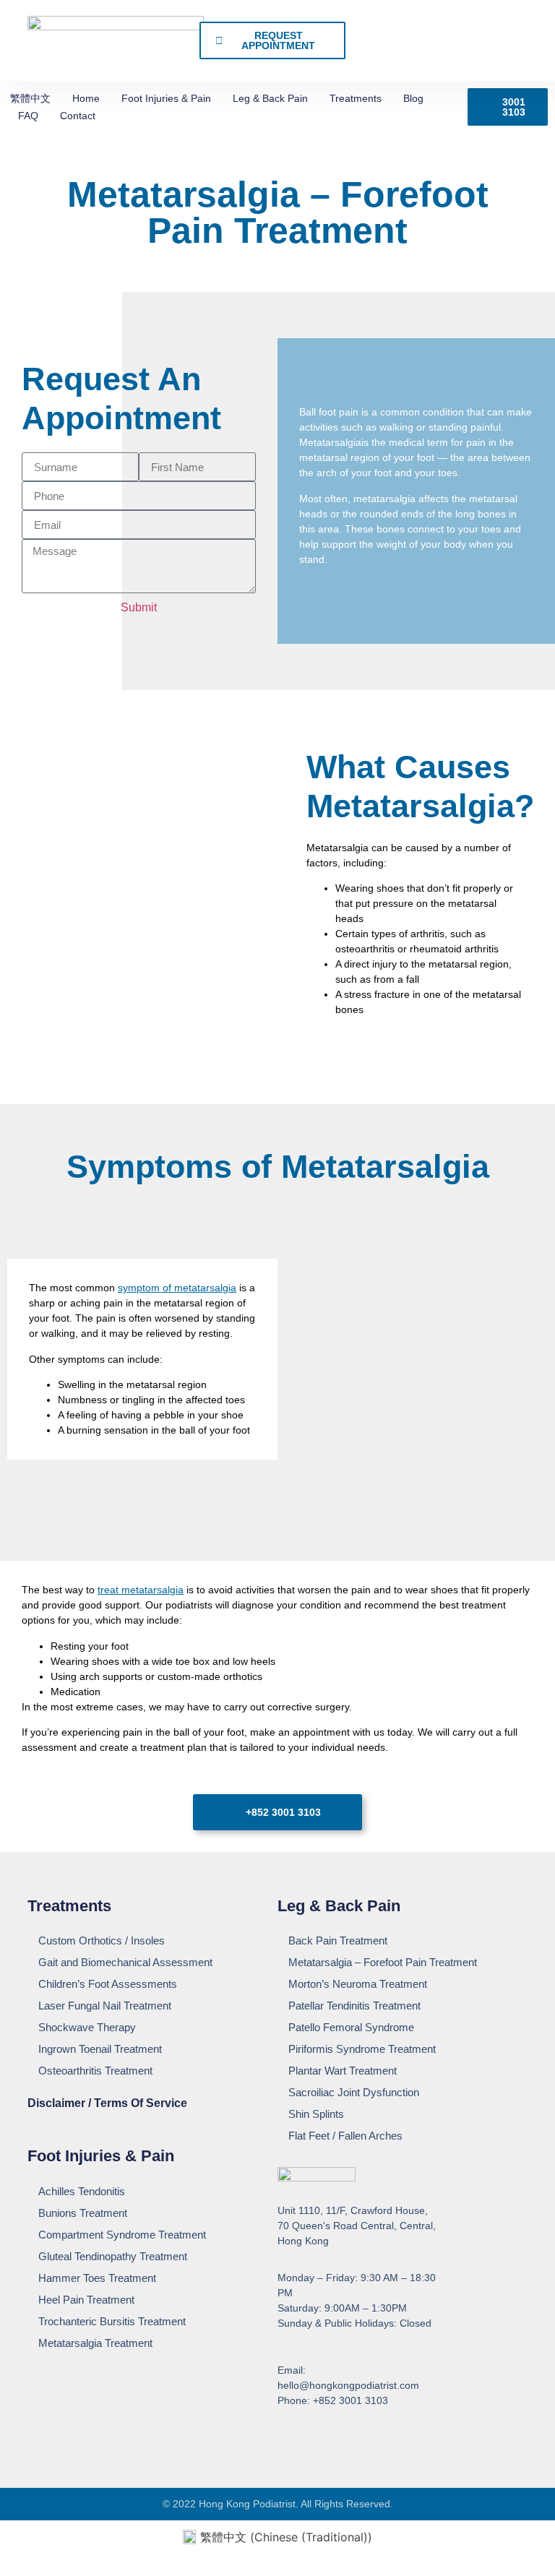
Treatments (356, 98)
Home (86, 98)
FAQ (28, 116)
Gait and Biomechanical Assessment (125, 1962)
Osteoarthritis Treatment (95, 2071)
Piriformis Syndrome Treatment (362, 2049)
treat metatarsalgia (141, 1590)
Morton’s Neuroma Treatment (358, 1984)
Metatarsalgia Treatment (95, 2343)
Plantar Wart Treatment (343, 2071)
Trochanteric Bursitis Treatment (112, 2321)
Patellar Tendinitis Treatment (354, 2006)
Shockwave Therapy (87, 2027)
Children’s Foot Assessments (108, 1984)
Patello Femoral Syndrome (351, 2027)
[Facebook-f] (284, 2437)
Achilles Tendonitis (82, 2191)
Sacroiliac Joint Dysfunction (354, 2092)
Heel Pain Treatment (86, 2300)
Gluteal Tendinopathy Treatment (113, 2256)
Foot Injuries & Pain (166, 98)
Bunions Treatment (83, 2213)
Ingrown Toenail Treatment (100, 2049)
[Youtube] (311, 2437)
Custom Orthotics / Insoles (102, 1940)
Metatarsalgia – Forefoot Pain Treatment (383, 1962)
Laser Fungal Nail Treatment (105, 2006)
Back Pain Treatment (338, 1940)
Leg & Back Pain (270, 98)
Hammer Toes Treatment (97, 2278)
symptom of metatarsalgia (177, 1288)
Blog (413, 98)
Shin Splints (316, 2114)
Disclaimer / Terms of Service (107, 2103)
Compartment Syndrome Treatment (122, 2235)
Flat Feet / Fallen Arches (345, 2136)
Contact (78, 116)
